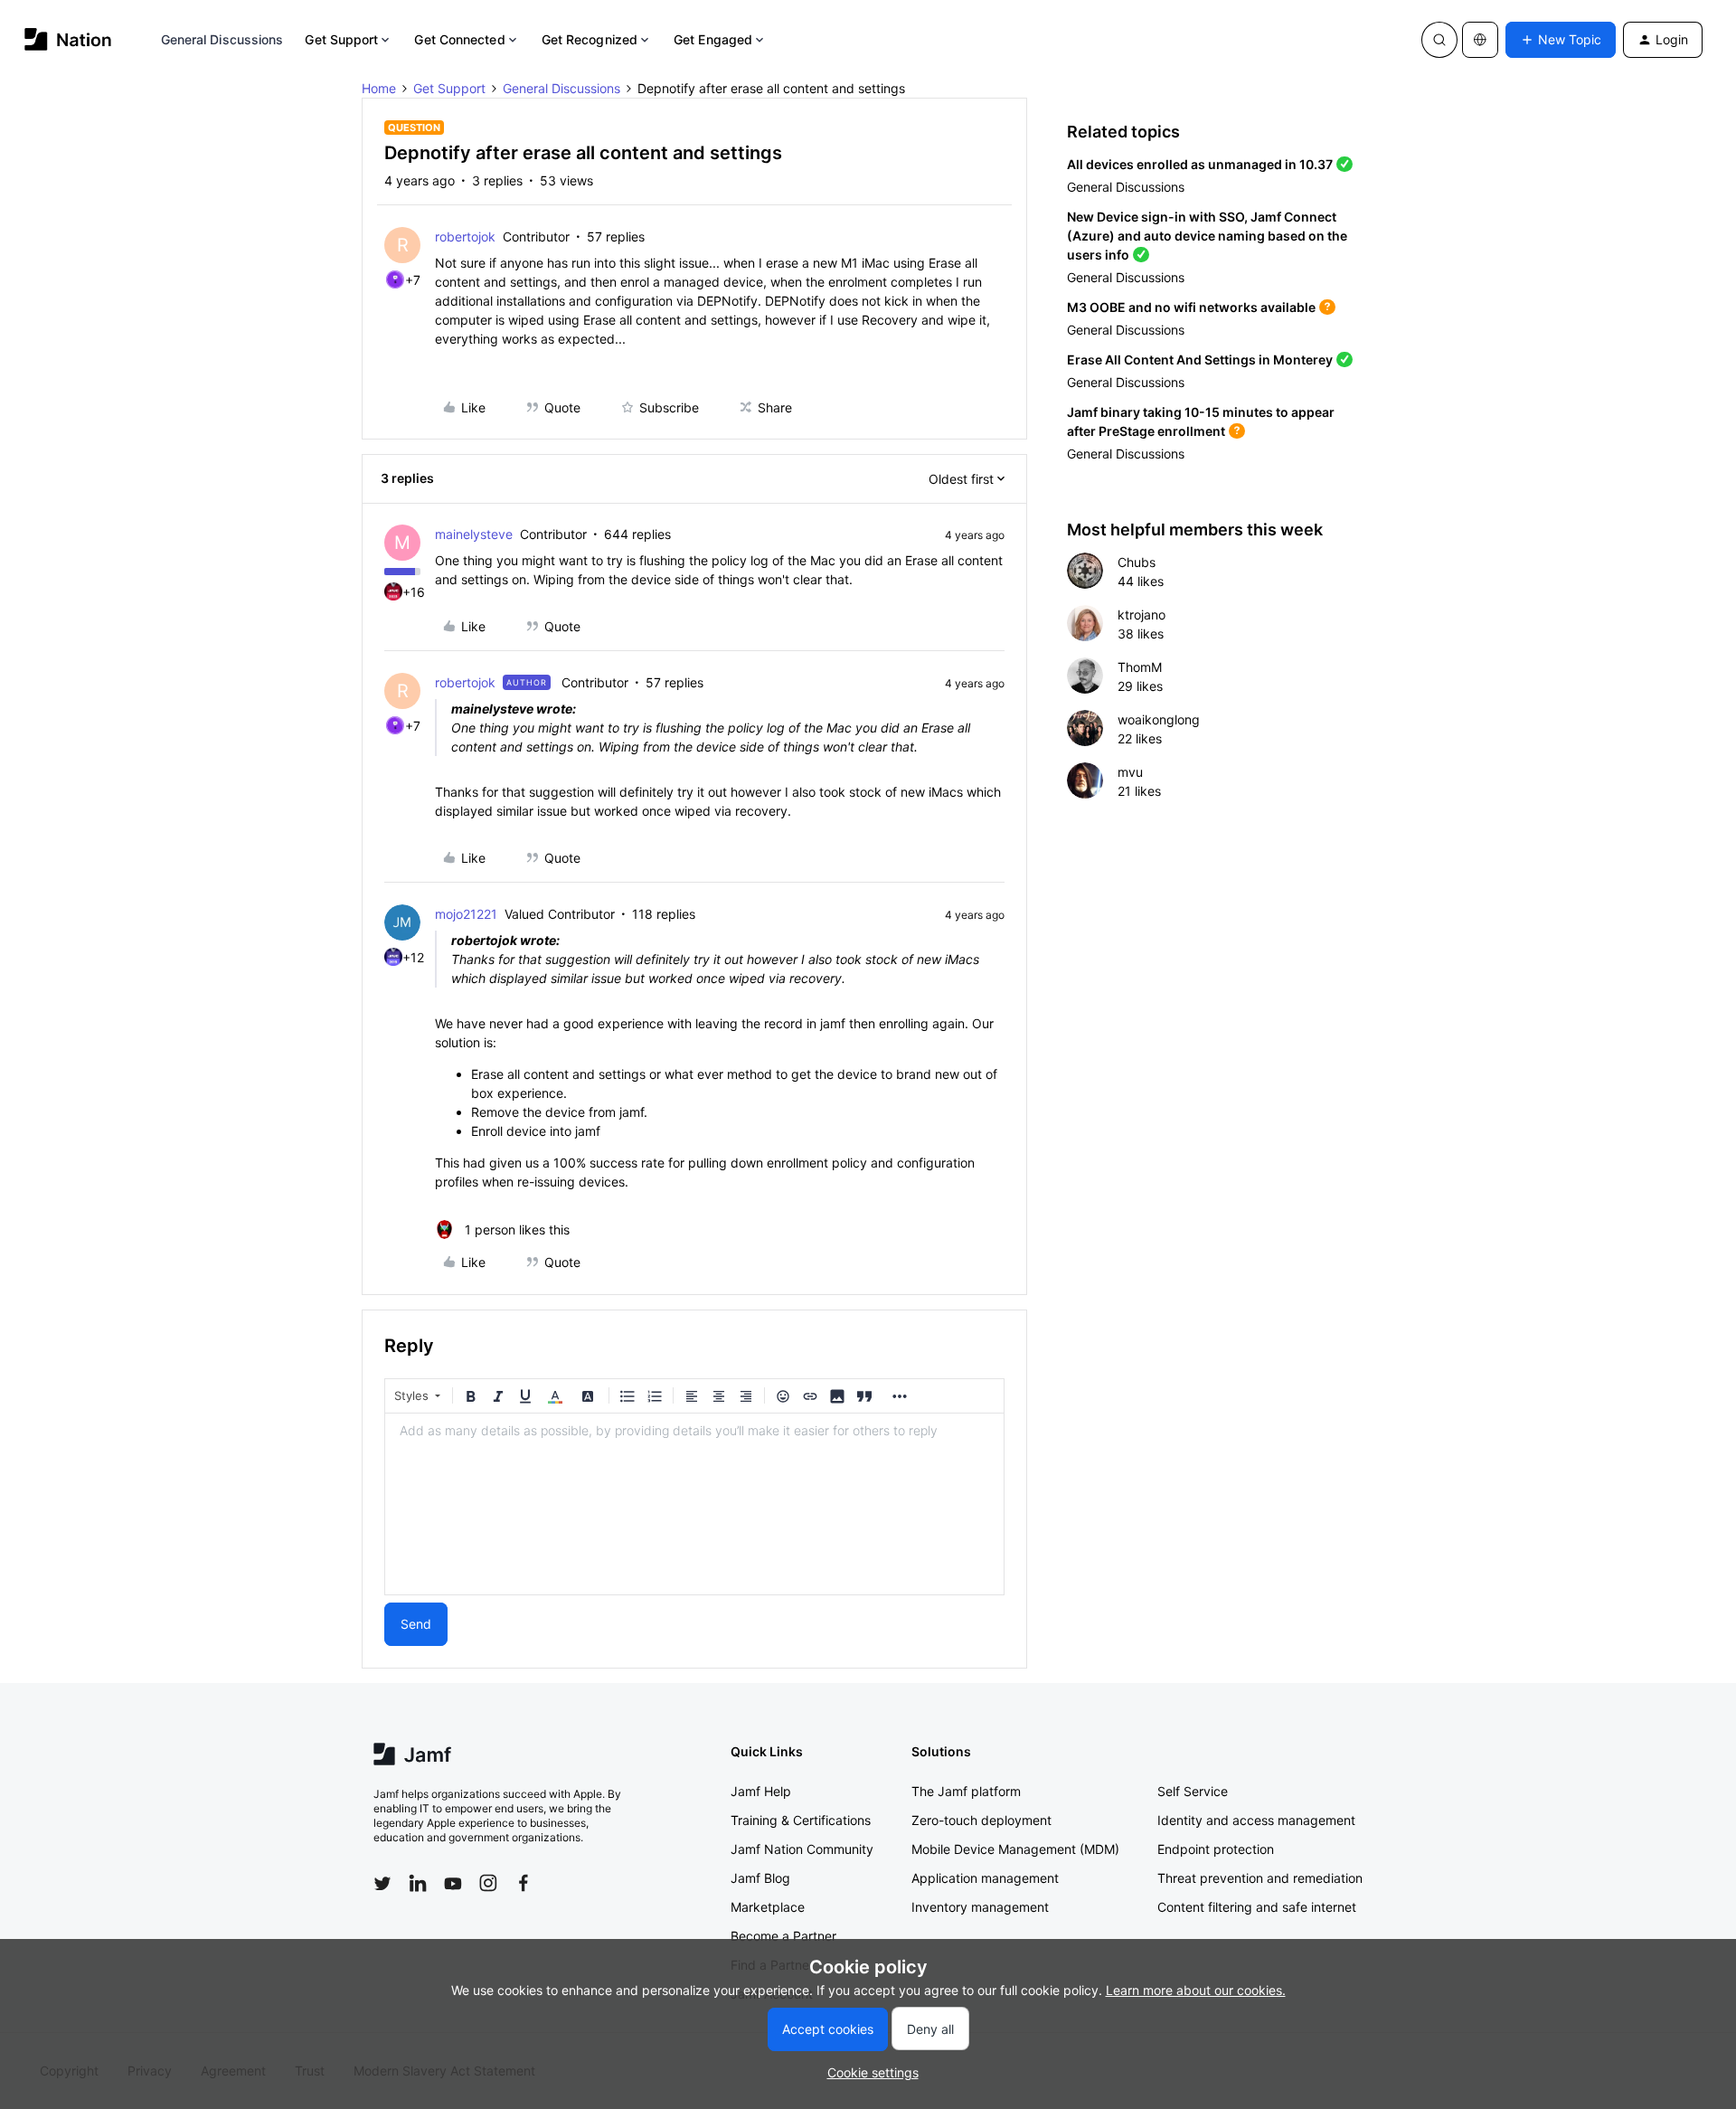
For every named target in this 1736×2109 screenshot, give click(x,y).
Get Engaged (713, 39)
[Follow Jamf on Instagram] (488, 1883)
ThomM (1140, 667)
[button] (1561, 40)
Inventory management (980, 1907)
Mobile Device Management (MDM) (1015, 1849)
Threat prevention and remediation (1260, 1878)
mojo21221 (466, 914)
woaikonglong (1159, 719)
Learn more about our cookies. (1196, 1990)
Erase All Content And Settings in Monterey (1200, 359)
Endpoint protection (1216, 1849)
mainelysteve (474, 534)
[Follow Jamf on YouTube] (453, 1883)
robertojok (465, 236)
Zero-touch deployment (981, 1820)
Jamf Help (761, 1791)
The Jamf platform (966, 1791)
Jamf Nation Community (802, 1849)
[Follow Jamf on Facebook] (524, 1883)
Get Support (341, 39)
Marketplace (768, 1907)
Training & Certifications (801, 1820)
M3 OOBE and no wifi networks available (1191, 307)
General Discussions (222, 39)
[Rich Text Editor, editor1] (694, 1504)
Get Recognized (590, 39)
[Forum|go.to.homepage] (68, 39)
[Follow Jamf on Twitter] (382, 1884)
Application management (985, 1878)
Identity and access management (1256, 1820)
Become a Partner (783, 1936)
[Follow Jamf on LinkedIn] (418, 1883)
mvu (1130, 772)
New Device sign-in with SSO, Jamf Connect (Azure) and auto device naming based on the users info (1207, 236)
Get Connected (459, 39)
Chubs (1137, 562)
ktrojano (1142, 615)
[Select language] (1480, 40)
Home (379, 88)
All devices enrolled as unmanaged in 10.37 (1200, 164)
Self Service (1193, 1791)
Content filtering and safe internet (1257, 1907)
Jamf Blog (760, 1878)
